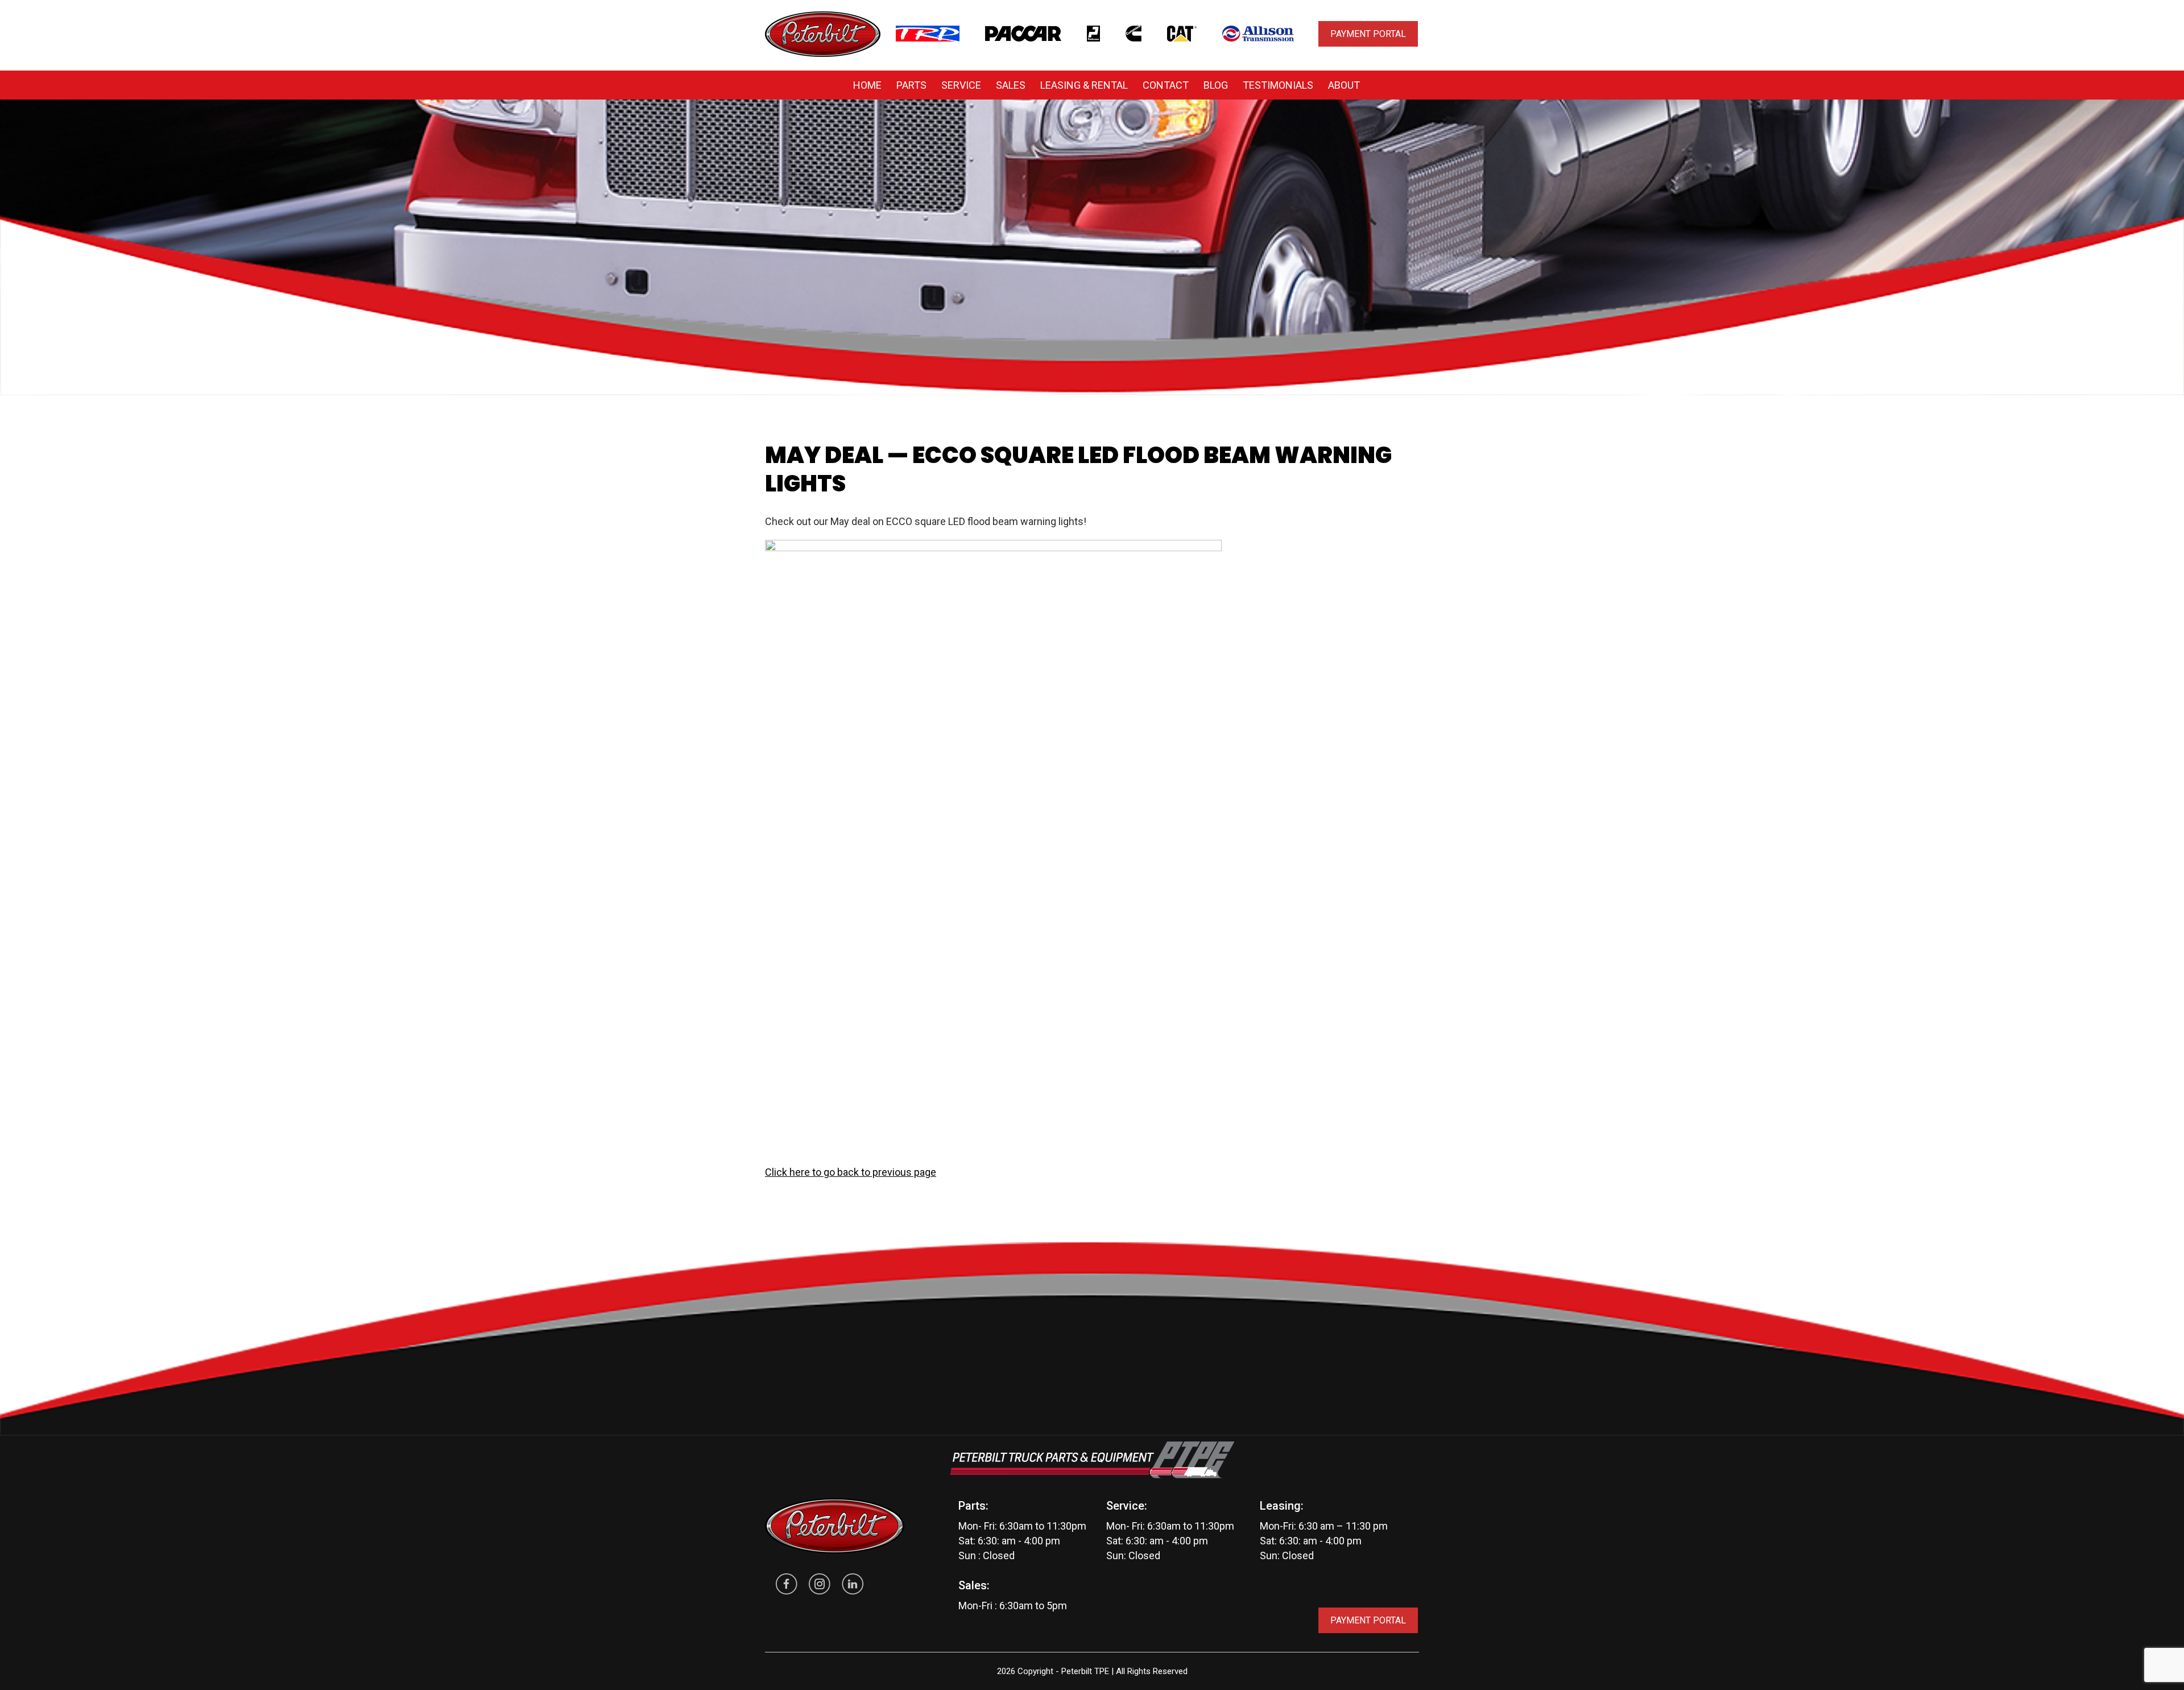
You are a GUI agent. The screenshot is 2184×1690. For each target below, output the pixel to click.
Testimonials (1278, 85)
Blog (1216, 85)
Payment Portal (1368, 34)
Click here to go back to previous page (851, 1172)
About (1344, 85)
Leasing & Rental (1084, 85)
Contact (1166, 85)
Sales (1011, 85)
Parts (911, 85)
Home (867, 85)
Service (961, 85)
